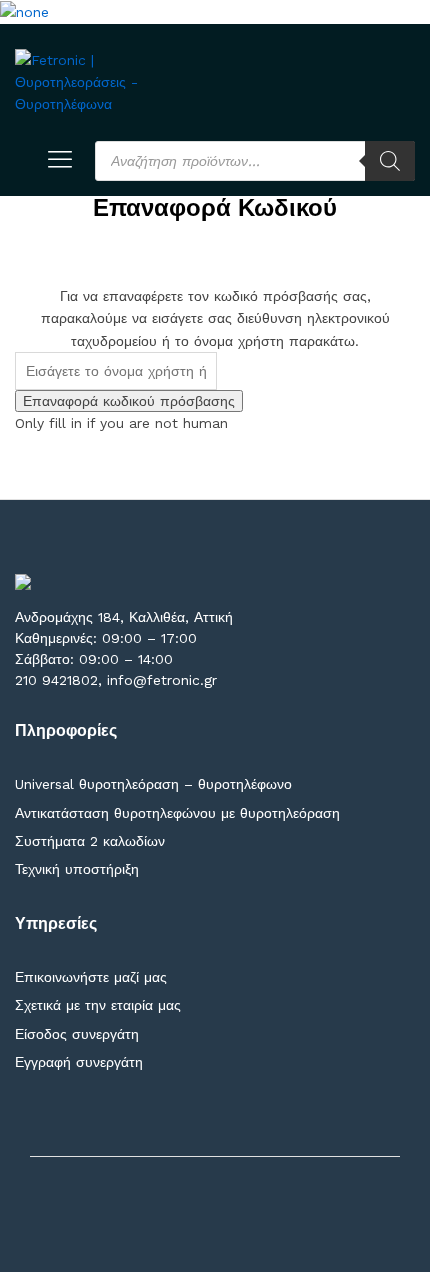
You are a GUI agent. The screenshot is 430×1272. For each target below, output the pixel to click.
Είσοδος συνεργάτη (77, 1034)
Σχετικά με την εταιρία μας (98, 1005)
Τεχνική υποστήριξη (77, 869)
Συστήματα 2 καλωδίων (90, 841)
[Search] (390, 161)
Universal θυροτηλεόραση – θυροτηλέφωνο (153, 784)
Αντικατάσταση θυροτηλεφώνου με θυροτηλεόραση (177, 813)
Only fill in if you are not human (121, 423)
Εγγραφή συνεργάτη (79, 1062)
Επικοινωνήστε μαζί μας (91, 977)
